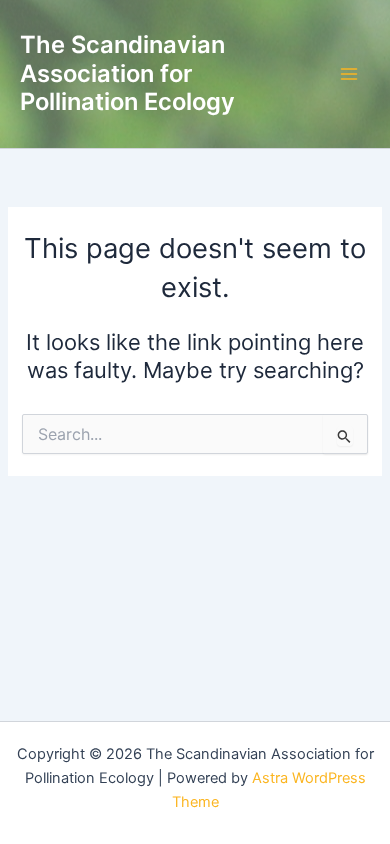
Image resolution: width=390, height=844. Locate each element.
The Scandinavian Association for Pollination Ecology (127, 73)
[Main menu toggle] (349, 74)
